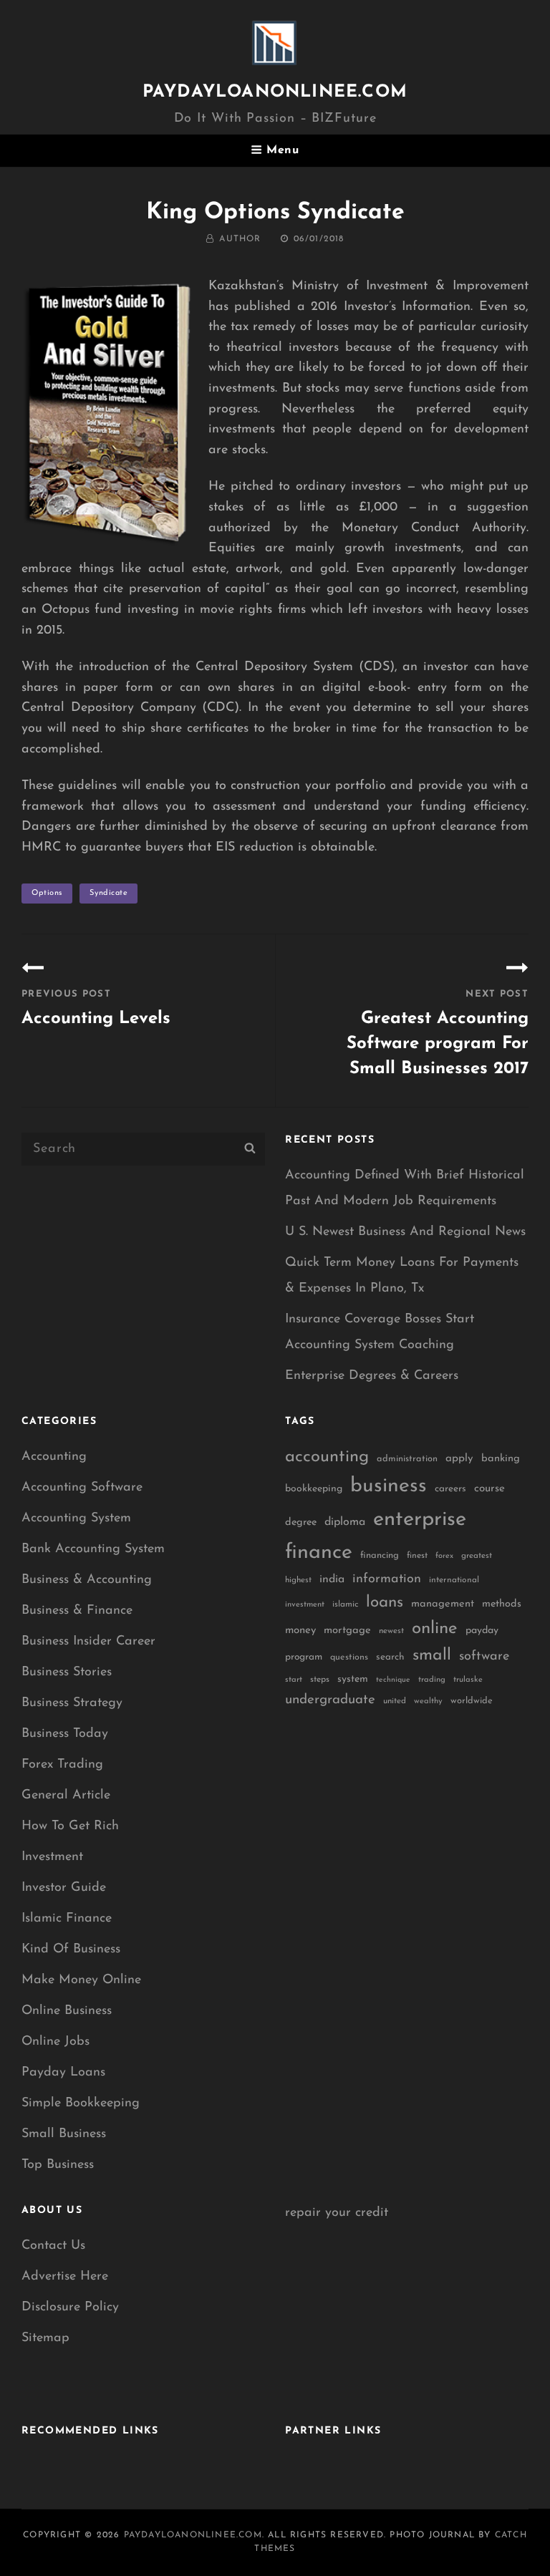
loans (385, 1603)
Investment (52, 1857)
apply (459, 1459)
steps (320, 1680)
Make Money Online (81, 1980)
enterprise (420, 1520)
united (395, 1701)
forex (444, 1556)
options (47, 893)
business (389, 1486)
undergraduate (330, 1700)
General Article (66, 1796)
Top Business (58, 2165)
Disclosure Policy (70, 2308)
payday (482, 1631)
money (300, 1631)
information (387, 1579)
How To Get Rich (70, 1826)
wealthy (428, 1701)
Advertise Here (65, 2277)
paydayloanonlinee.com (275, 92)
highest (298, 1580)
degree (301, 1522)
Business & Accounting (87, 1580)
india (332, 1579)
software (484, 1656)
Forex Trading (62, 1765)
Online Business (67, 2011)
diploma (345, 1522)
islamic (345, 1604)
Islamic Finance (67, 1919)
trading (432, 1680)
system (353, 1679)
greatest (477, 1556)
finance (319, 1553)
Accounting (54, 1457)
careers (450, 1489)
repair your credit (337, 2213)
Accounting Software (82, 1488)
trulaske (468, 1680)
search (390, 1657)
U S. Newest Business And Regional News (405, 1232)
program (304, 1657)
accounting (327, 1457)
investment (305, 1605)
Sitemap (45, 2338)
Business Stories (67, 1672)
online (435, 1629)
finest (417, 1556)
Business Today (65, 1734)
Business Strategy (72, 1703)
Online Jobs (56, 2042)
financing (380, 1555)
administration (407, 1459)
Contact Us (53, 2246)
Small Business (64, 2134)
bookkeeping (314, 1489)
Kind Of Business (71, 1950)
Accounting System (76, 1519)
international (454, 1580)
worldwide (472, 1701)
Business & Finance (77, 1611)
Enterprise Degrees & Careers (372, 1376)
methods (502, 1604)
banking (501, 1459)
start (294, 1680)
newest (391, 1631)
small (432, 1656)
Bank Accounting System (93, 1549)
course (489, 1489)
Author (240, 239)
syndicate (108, 893)
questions (349, 1657)
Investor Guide (64, 1888)
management (443, 1604)
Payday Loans (63, 2073)
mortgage (347, 1631)
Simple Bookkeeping (81, 2103)
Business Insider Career (88, 1642)
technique (393, 1680)
